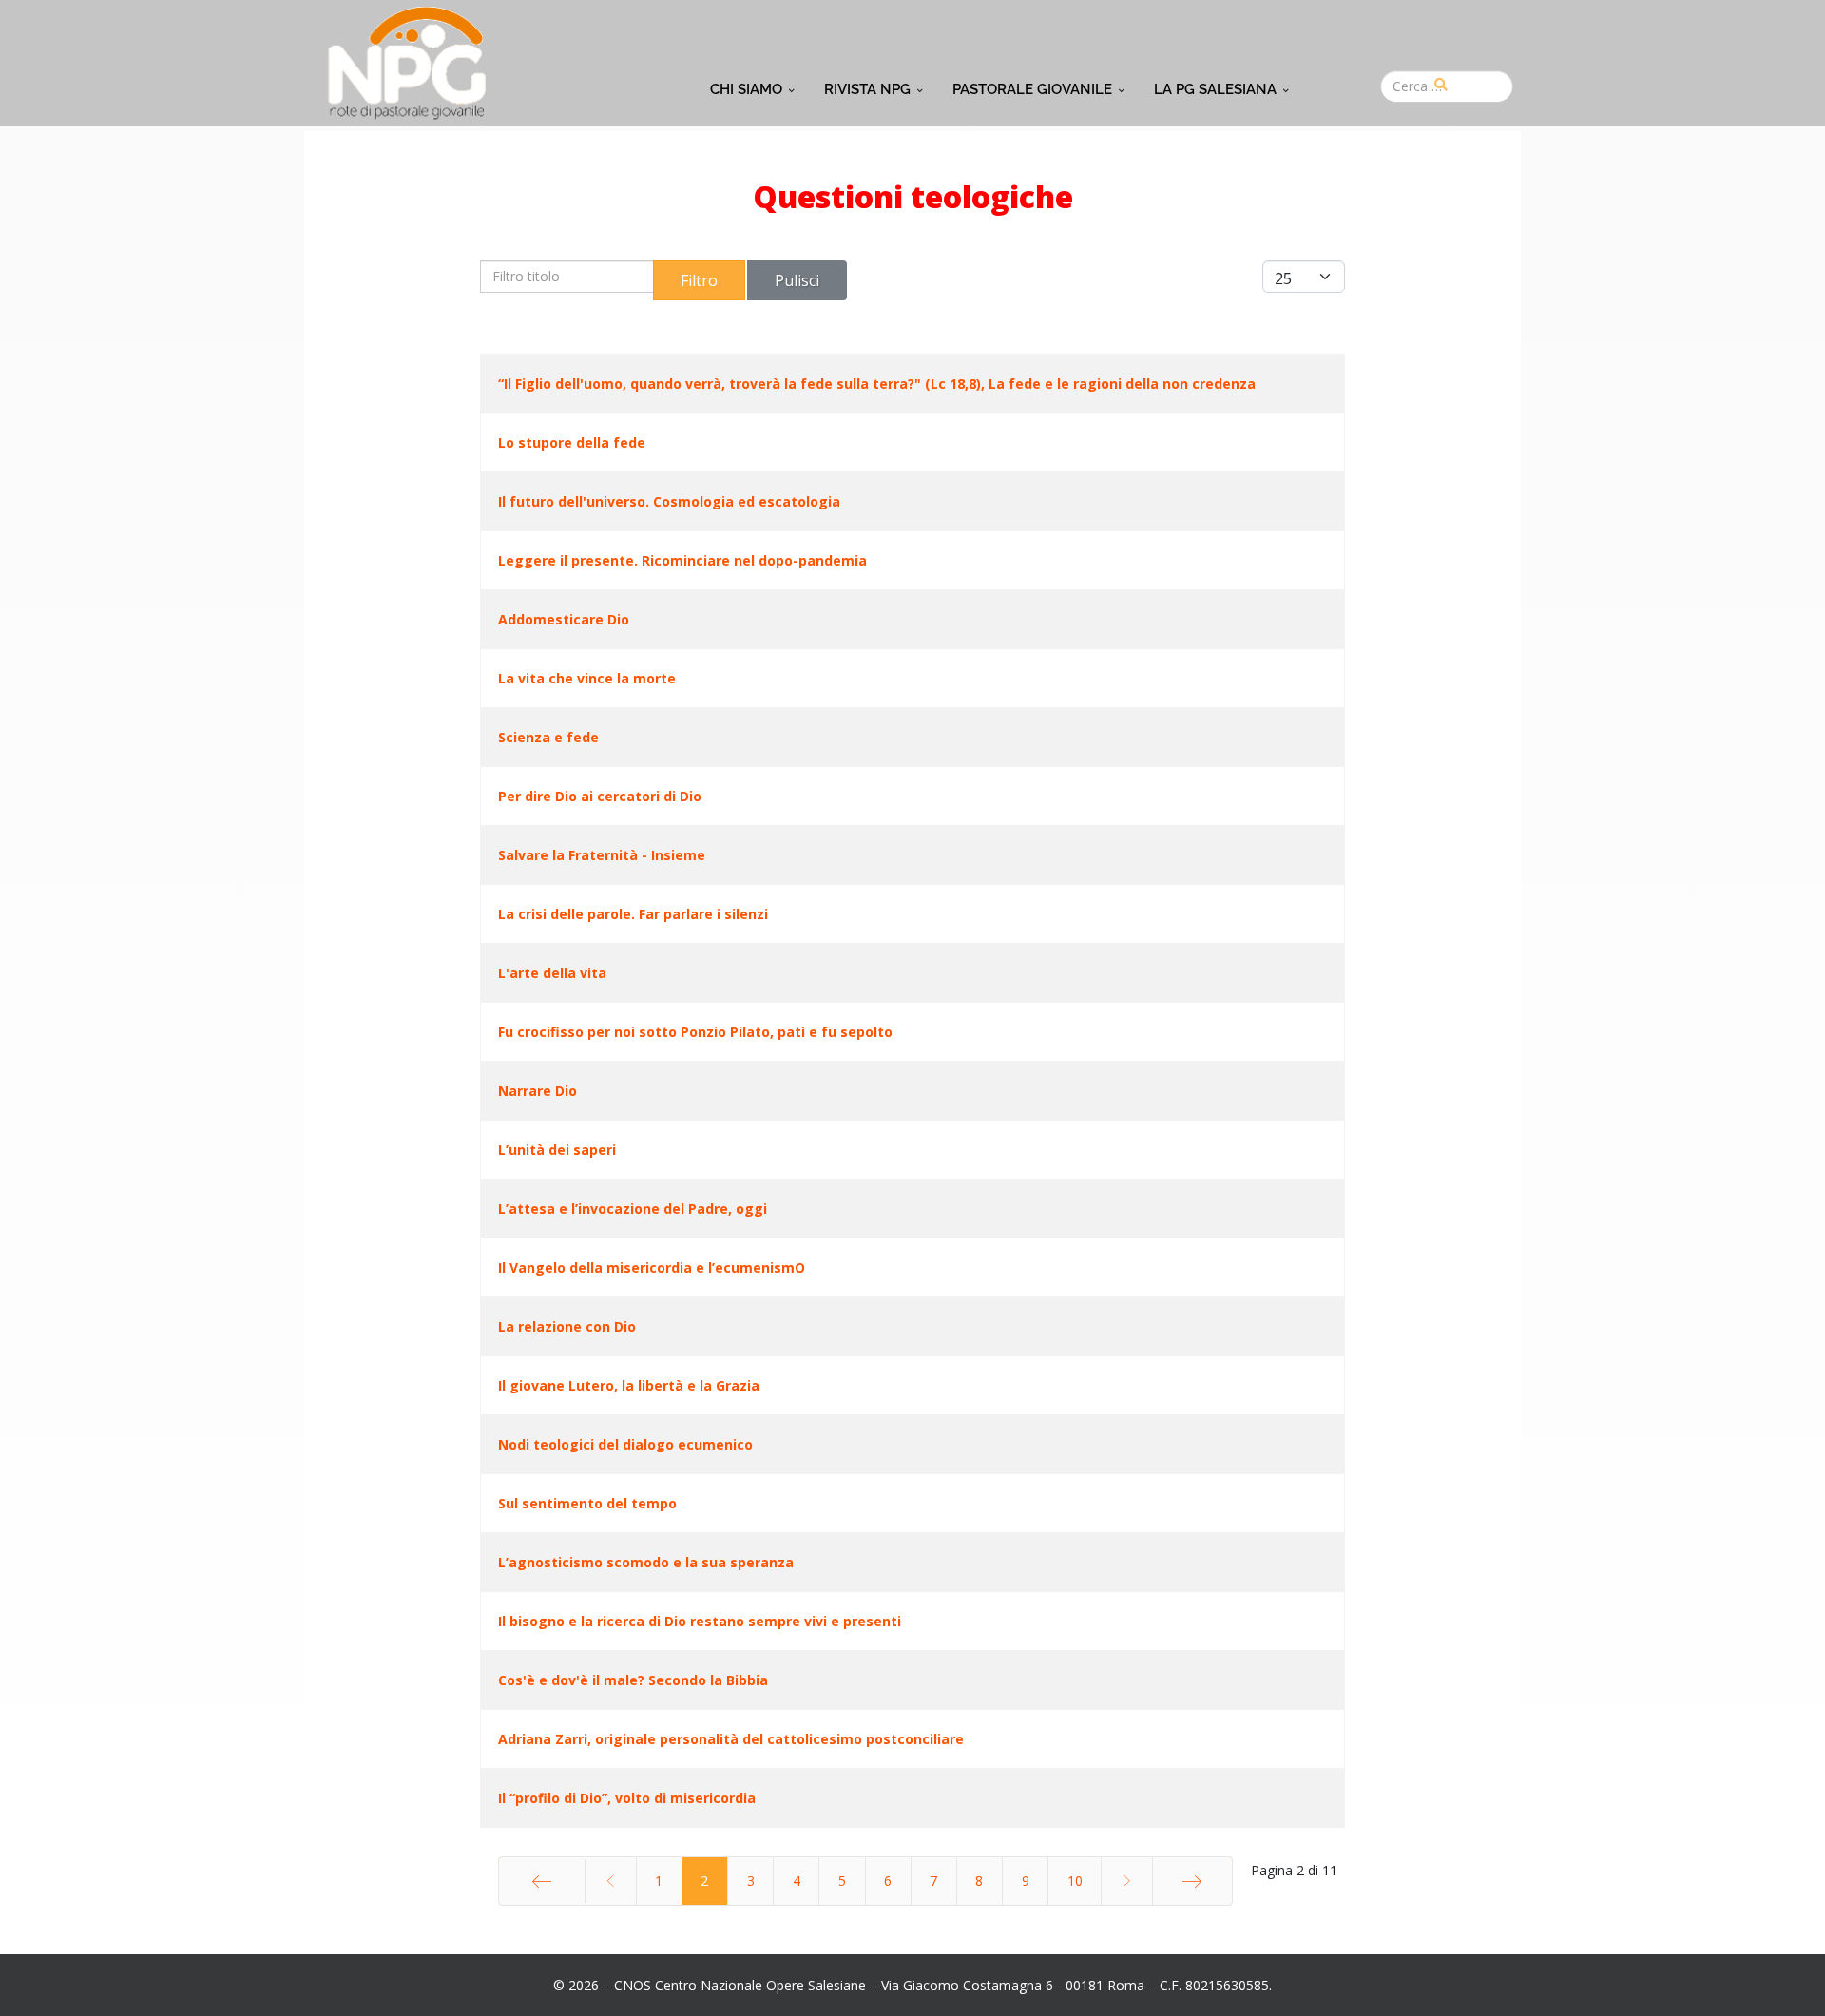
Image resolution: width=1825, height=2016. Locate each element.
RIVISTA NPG (867, 89)
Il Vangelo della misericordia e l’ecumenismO (652, 1267)
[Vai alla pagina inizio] (542, 1881)
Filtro (699, 280)
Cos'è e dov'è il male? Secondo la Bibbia (633, 1680)
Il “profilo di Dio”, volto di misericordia (627, 1798)
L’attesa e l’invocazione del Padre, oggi (633, 1209)
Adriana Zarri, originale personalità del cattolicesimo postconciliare (731, 1739)
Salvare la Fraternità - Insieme (602, 855)
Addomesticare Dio (564, 619)
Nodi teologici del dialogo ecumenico (625, 1444)
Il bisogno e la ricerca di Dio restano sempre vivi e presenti (700, 1621)
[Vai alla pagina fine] (1192, 1881)
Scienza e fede (548, 737)
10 (1075, 1881)
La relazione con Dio (567, 1326)
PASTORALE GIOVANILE (1032, 89)
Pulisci (797, 280)
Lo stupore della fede (572, 442)
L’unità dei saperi (557, 1150)
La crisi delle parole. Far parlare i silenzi (633, 914)
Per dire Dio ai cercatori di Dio (600, 796)
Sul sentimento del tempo (587, 1503)
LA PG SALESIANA (1215, 89)
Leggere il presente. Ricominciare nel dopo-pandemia (682, 560)
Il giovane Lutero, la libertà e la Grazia (629, 1385)
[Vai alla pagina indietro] (610, 1881)
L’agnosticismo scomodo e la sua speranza (646, 1562)
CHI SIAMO (746, 89)
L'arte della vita (552, 973)
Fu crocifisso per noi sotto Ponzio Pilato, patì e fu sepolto (695, 1032)
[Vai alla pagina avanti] (1126, 1881)
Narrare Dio (538, 1091)
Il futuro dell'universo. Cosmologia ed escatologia (669, 501)
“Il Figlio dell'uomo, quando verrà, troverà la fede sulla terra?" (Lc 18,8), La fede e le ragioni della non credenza (877, 384)
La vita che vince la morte (587, 678)
